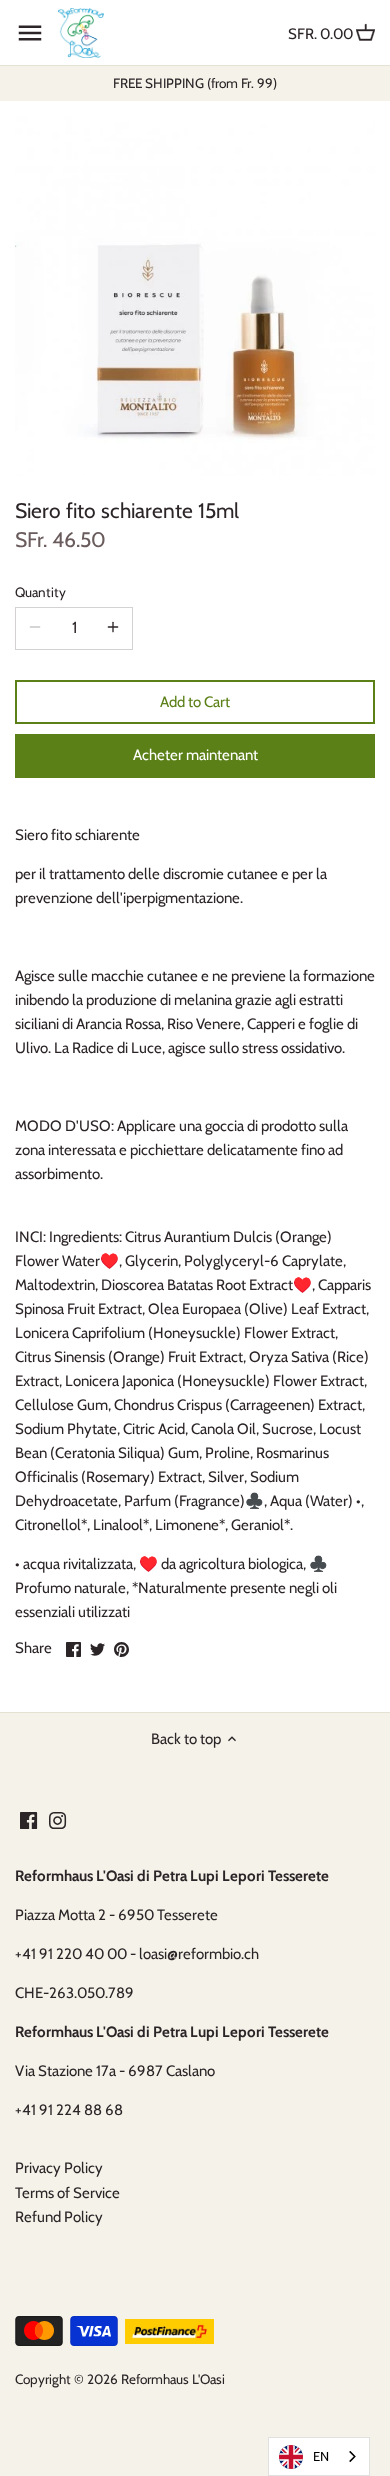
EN (321, 2456)
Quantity (40, 592)
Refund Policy (59, 2217)
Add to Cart (195, 702)
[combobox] (319, 2456)
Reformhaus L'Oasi (173, 2379)
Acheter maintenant (195, 755)
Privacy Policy (59, 2168)
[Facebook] (28, 1819)
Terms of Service (67, 2193)
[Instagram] (57, 1819)
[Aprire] (30, 33)
